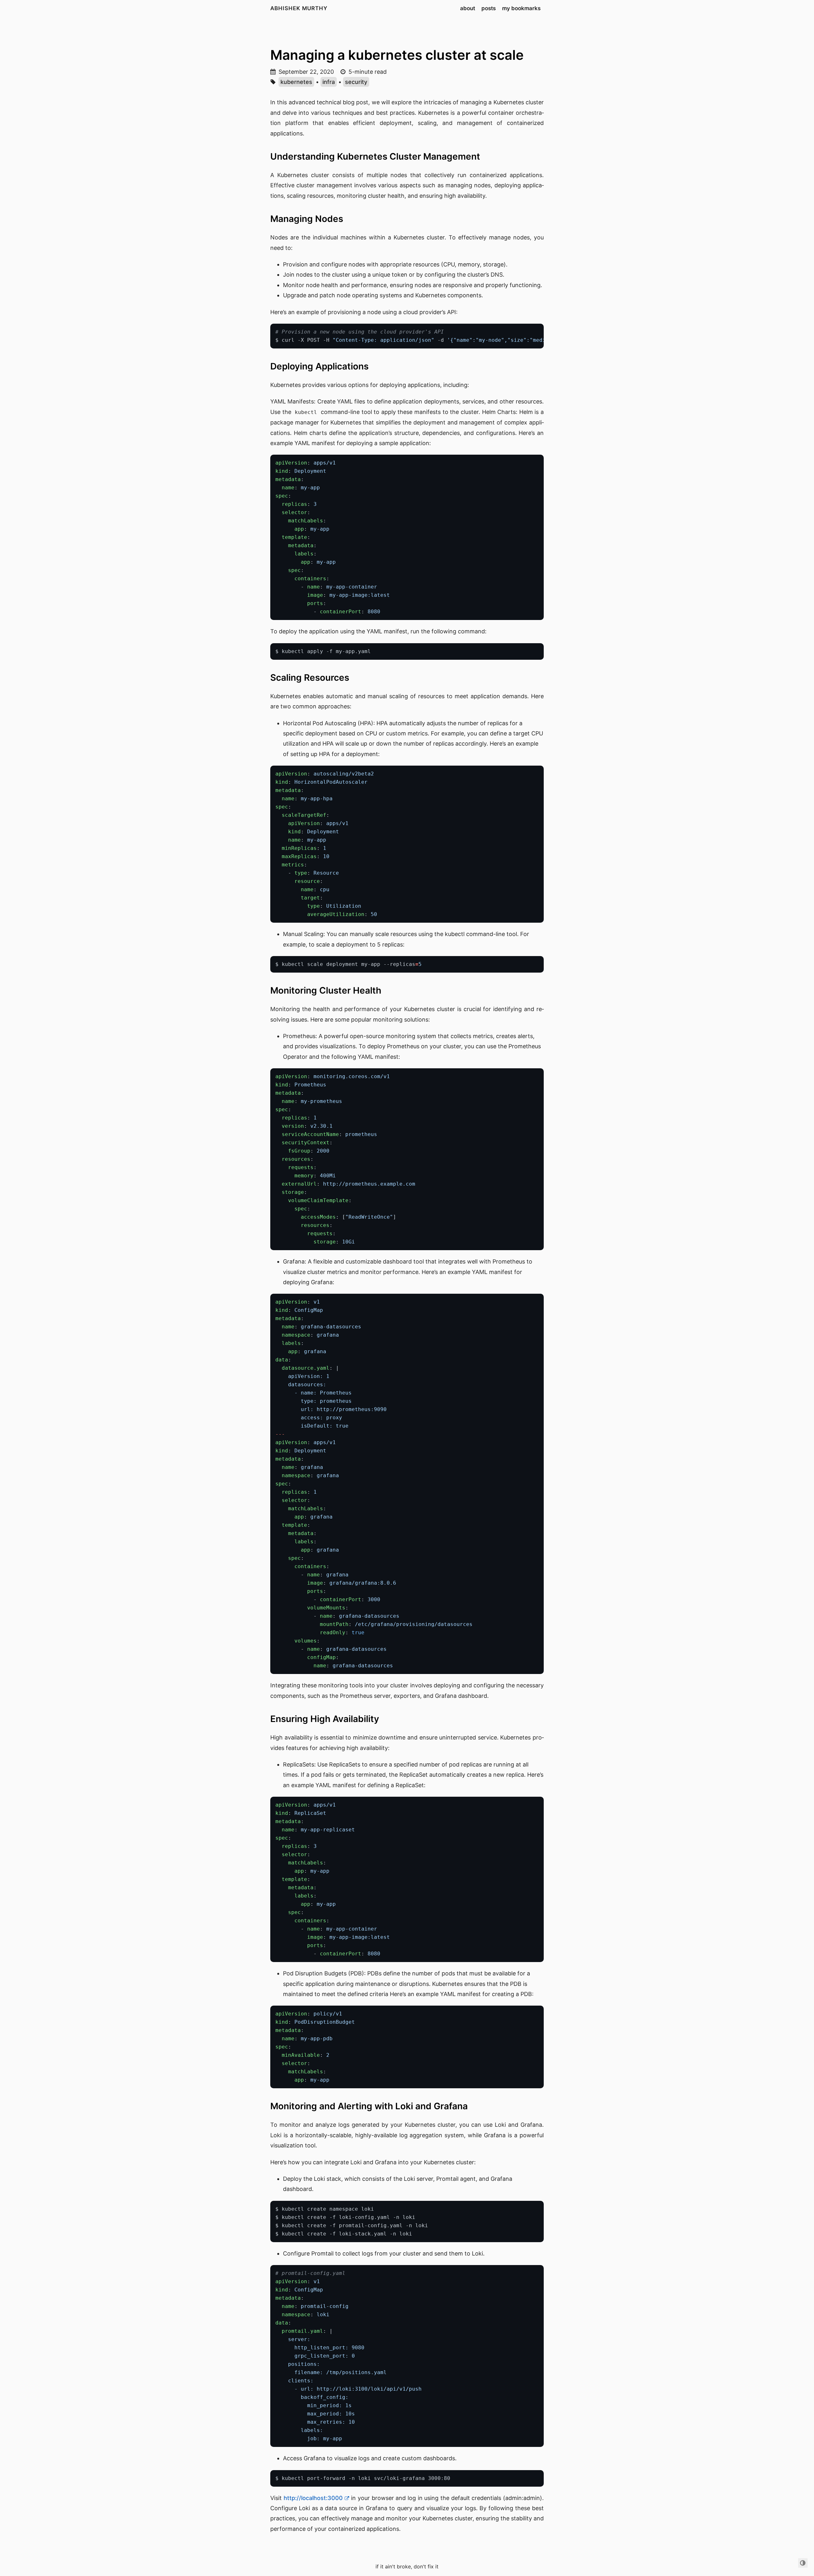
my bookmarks (521, 8)
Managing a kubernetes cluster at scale (397, 55)
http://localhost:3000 (313, 2498)
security (356, 82)
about (468, 8)
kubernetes (296, 82)
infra (329, 82)
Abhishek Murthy (299, 8)
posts (489, 8)
